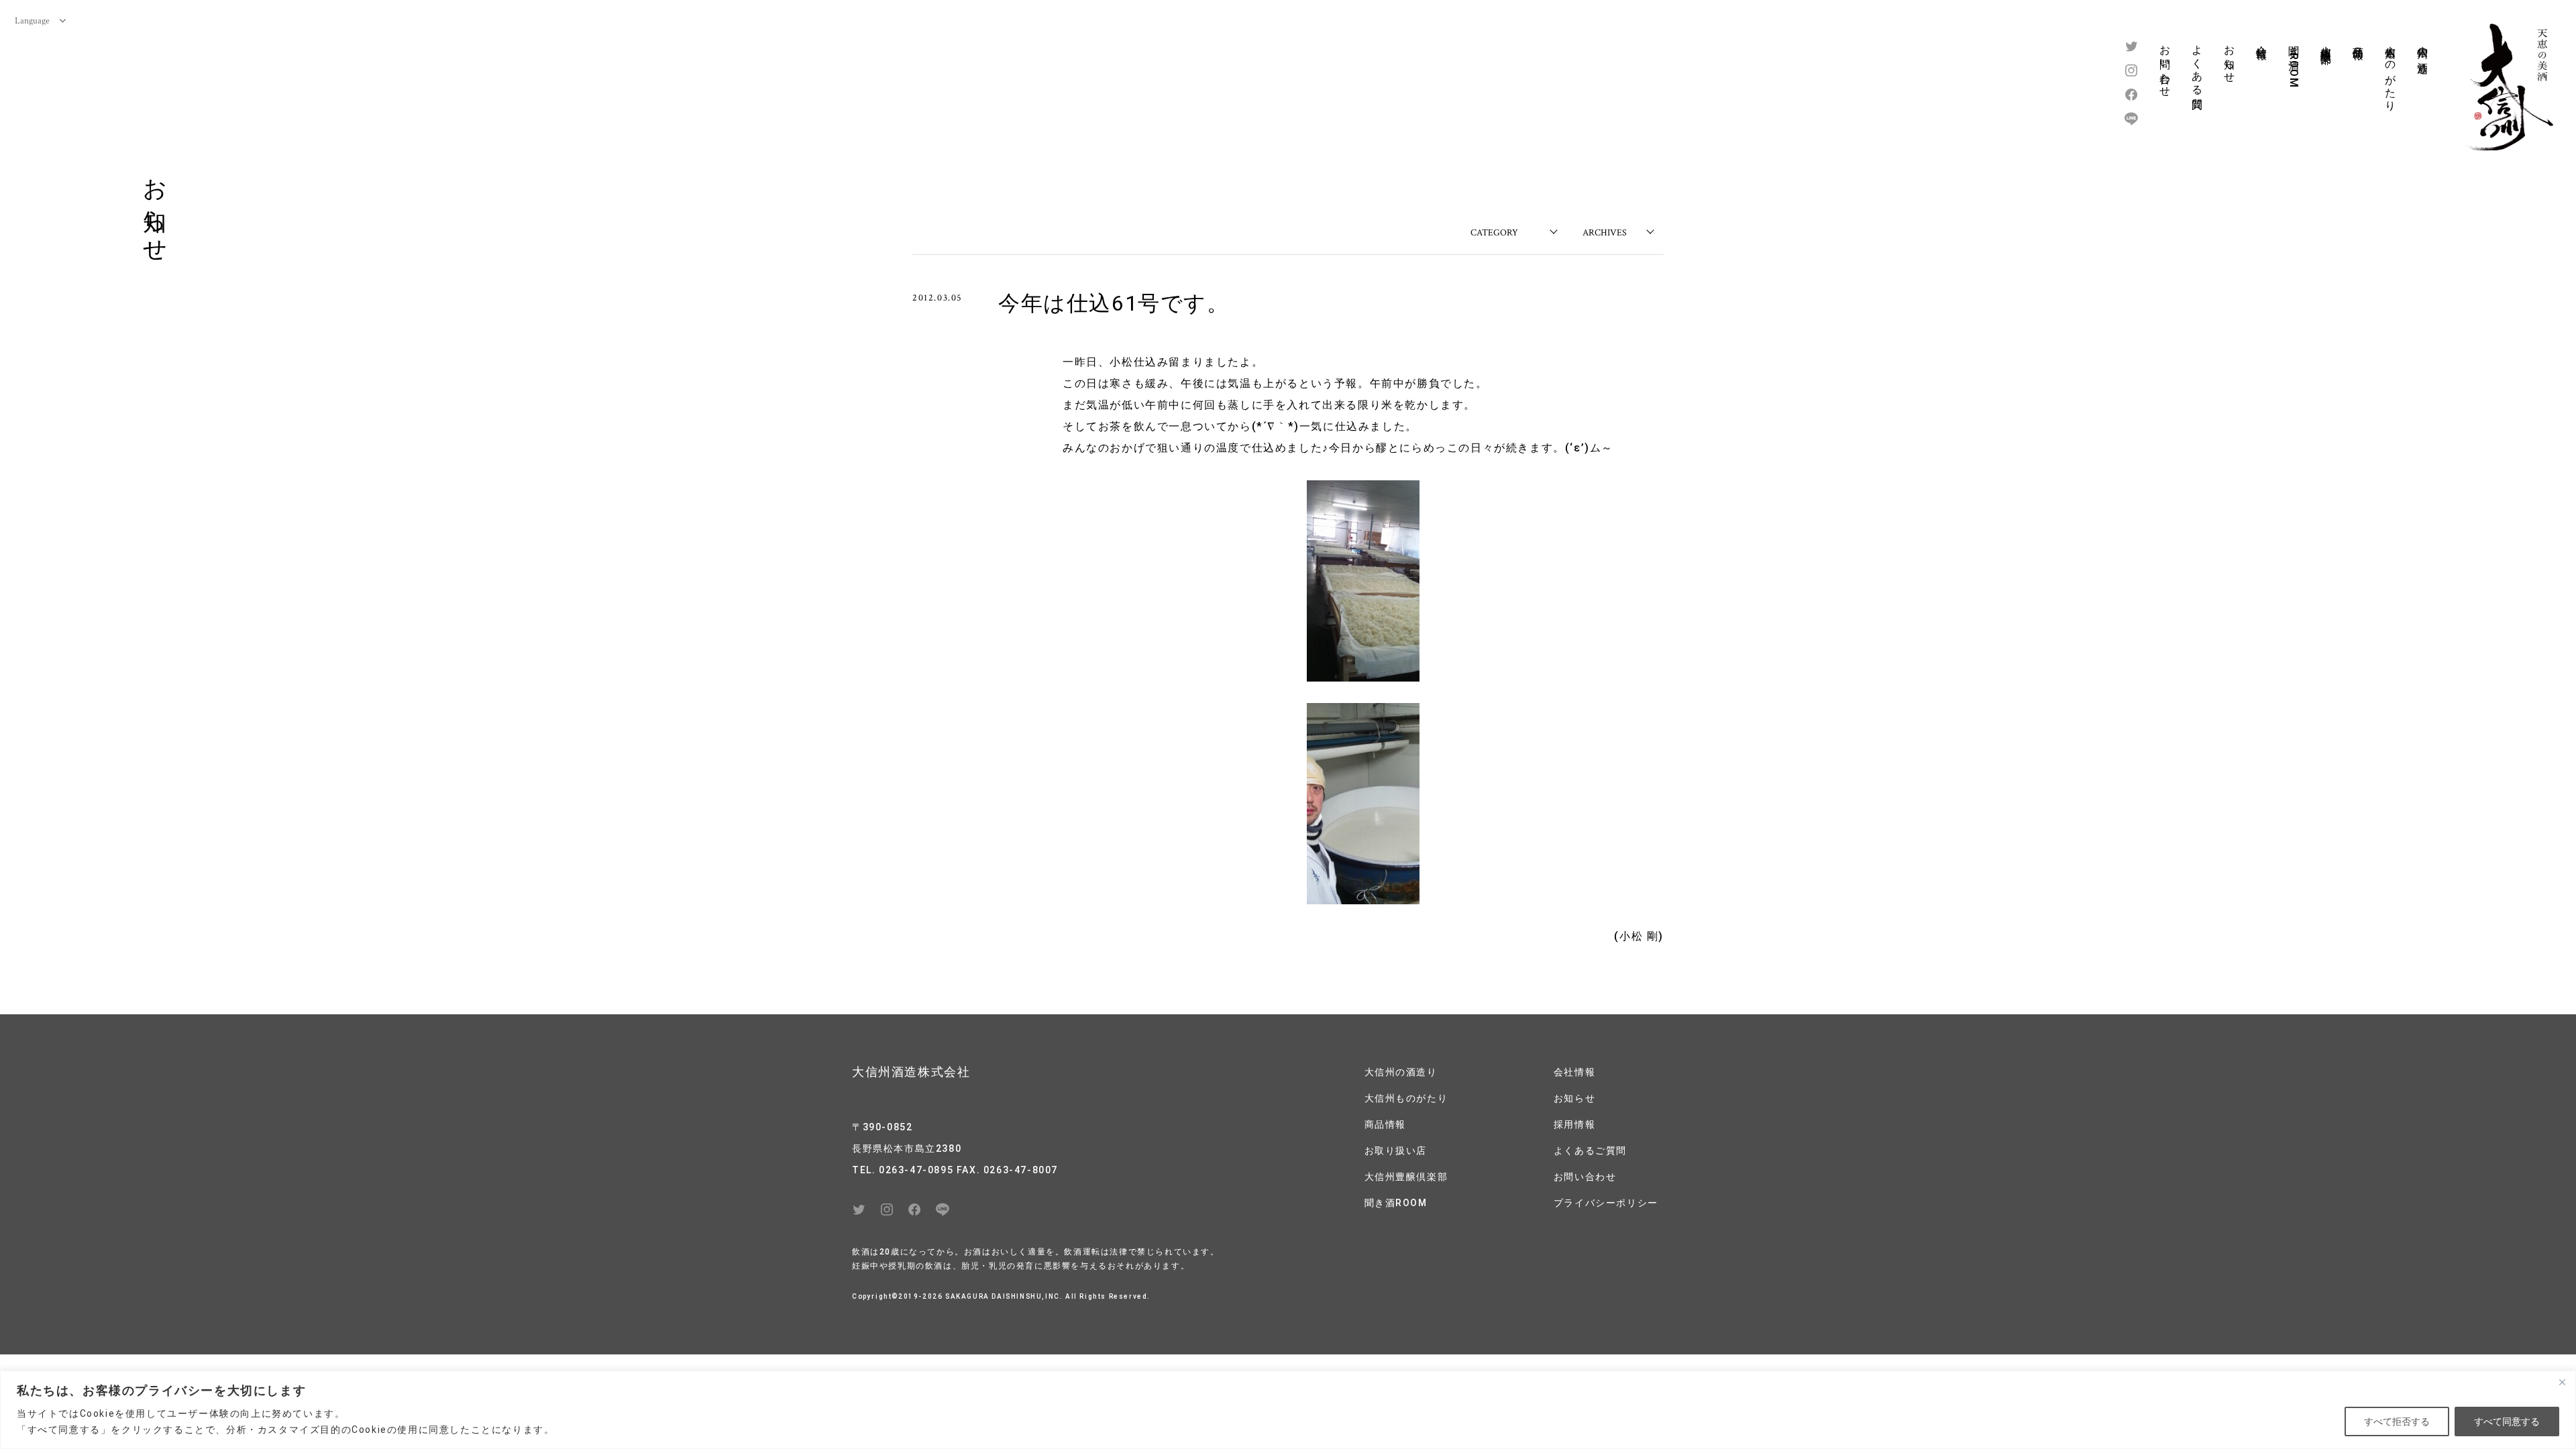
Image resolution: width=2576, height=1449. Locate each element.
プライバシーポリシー (1606, 1203)
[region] (1288, 1410)
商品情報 (2358, 40)
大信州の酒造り (2423, 53)
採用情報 (1574, 1124)
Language (32, 20)
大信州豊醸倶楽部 (2326, 42)
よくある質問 (2197, 65)
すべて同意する (2507, 1421)
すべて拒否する (2397, 1421)
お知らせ (2230, 58)
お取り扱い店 (1396, 1150)
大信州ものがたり (2391, 72)
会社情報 (2262, 40)
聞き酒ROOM (2294, 63)
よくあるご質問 (1590, 1150)
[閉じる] (2562, 1382)
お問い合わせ (2165, 65)
